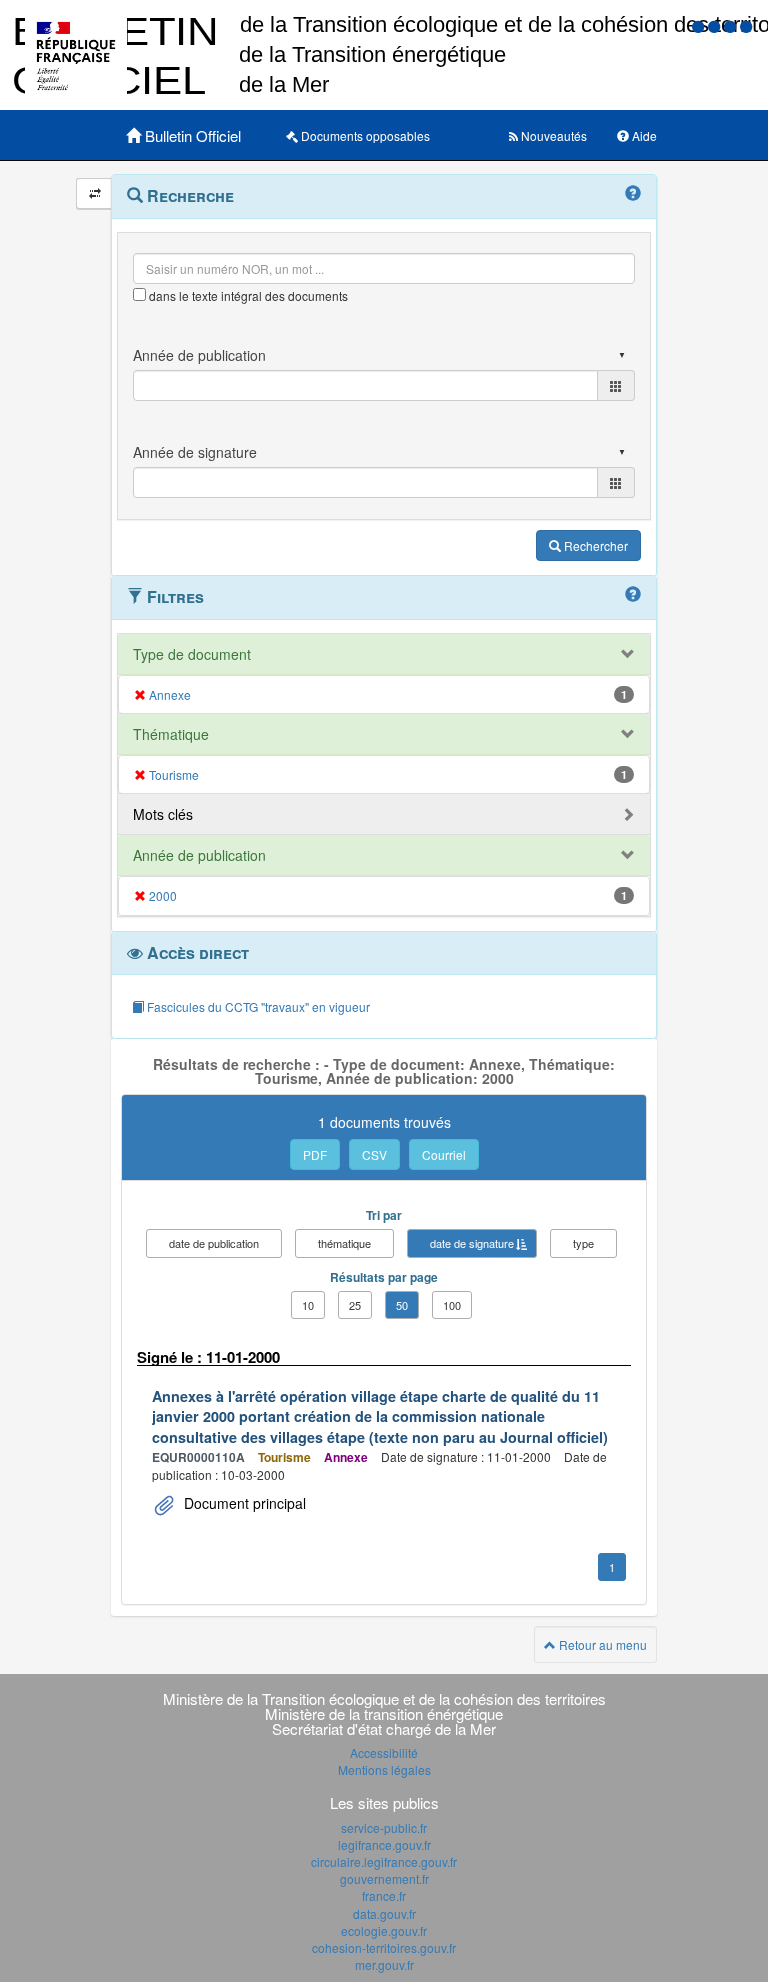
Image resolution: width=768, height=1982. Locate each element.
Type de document (192, 654)
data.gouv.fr (384, 1913)
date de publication (214, 1243)
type (583, 1243)
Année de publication (199, 855)
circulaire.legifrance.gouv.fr (384, 1861)
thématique (344, 1243)
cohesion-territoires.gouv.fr (384, 1947)
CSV (374, 1154)
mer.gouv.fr (384, 1964)
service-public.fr (384, 1827)
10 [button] (308, 1305)
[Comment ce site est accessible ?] (700, 25)
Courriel (444, 1154)
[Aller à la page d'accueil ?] (746, 25)
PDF (315, 1154)
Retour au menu (601, 1644)
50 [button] (402, 1305)
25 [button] (355, 1305)
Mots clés (163, 814)
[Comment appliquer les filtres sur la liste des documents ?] (633, 595)
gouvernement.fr (384, 1878)
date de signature (472, 1243)
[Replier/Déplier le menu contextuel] (94, 193)
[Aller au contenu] (716, 25)
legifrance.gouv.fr (384, 1844)
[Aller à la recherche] (732, 25)
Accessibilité (384, 1752)
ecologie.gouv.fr (384, 1930)
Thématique (171, 734)
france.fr (384, 1895)
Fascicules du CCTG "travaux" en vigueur (257, 1006)
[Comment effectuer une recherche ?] (633, 194)
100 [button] (452, 1305)
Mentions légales (384, 1769)
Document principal (243, 1503)
